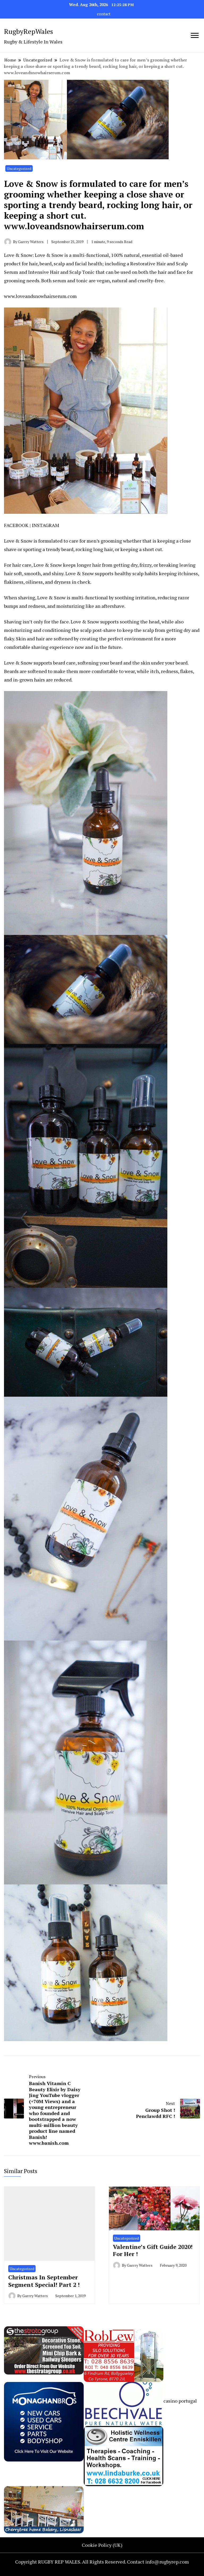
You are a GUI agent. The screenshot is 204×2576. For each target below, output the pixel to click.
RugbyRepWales (29, 31)
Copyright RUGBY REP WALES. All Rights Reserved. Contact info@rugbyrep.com (102, 2562)
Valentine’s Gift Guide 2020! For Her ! (153, 2250)
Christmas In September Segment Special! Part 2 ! (44, 2281)
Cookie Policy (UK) (102, 2545)
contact (104, 14)
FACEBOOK (16, 525)
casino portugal (180, 2401)
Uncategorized (19, 168)
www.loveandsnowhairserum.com (40, 296)
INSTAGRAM (46, 525)
